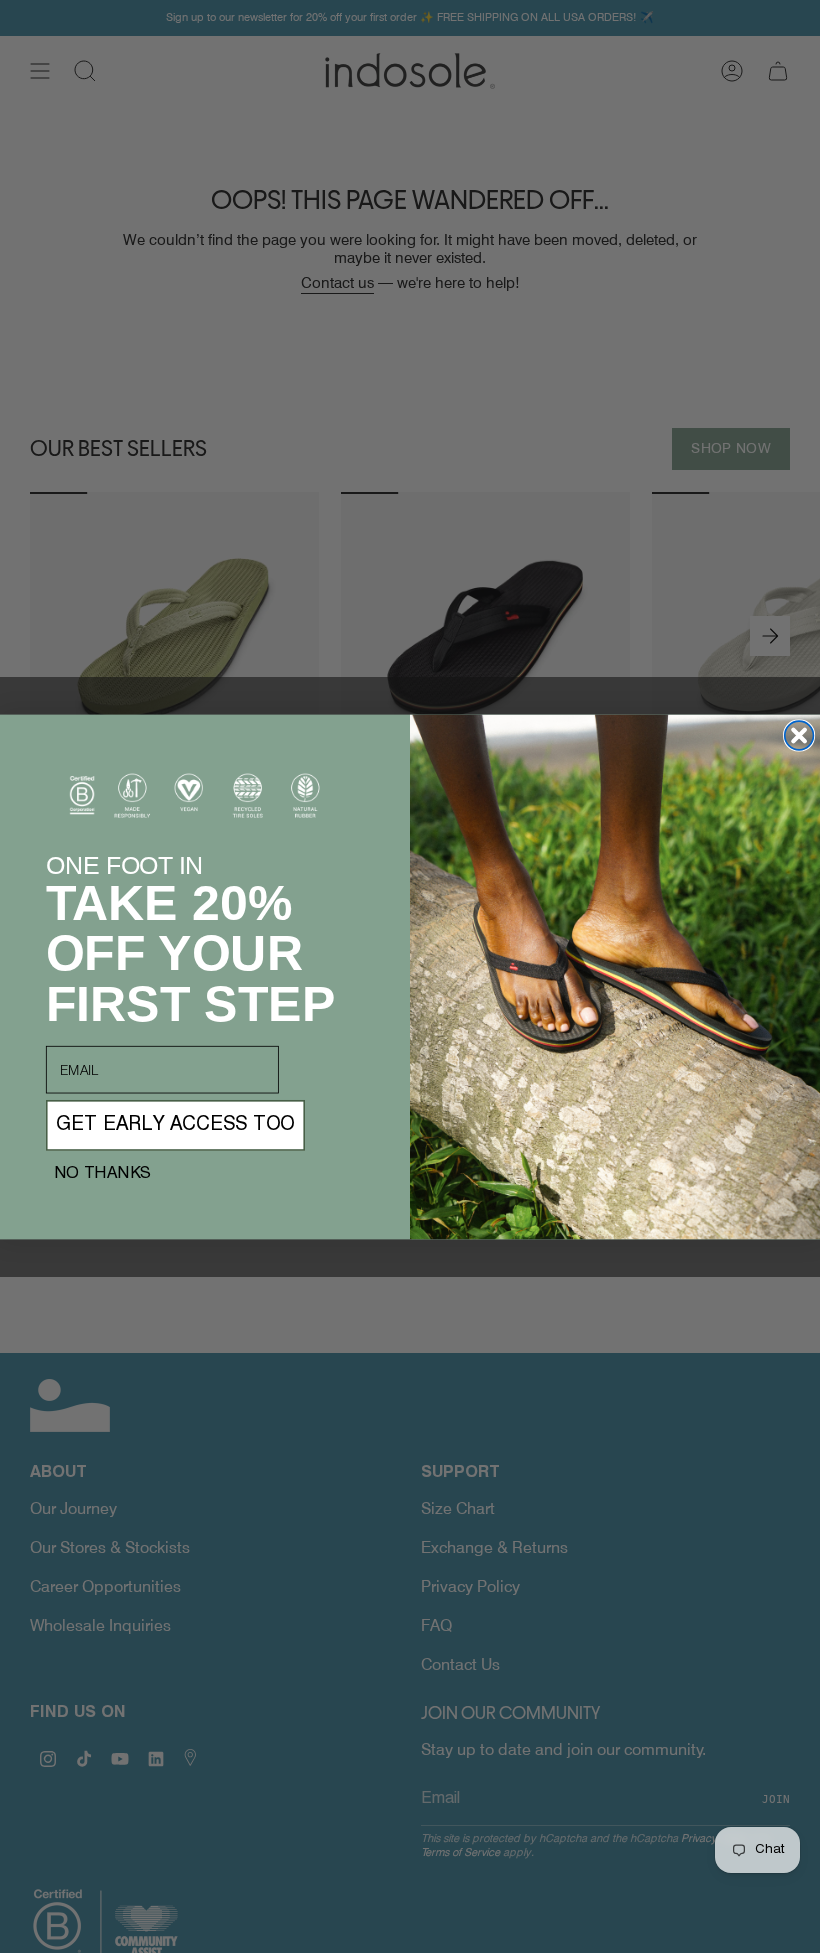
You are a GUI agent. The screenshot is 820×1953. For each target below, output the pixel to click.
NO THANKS (102, 1173)
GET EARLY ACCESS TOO (175, 1125)
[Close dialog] (799, 735)
